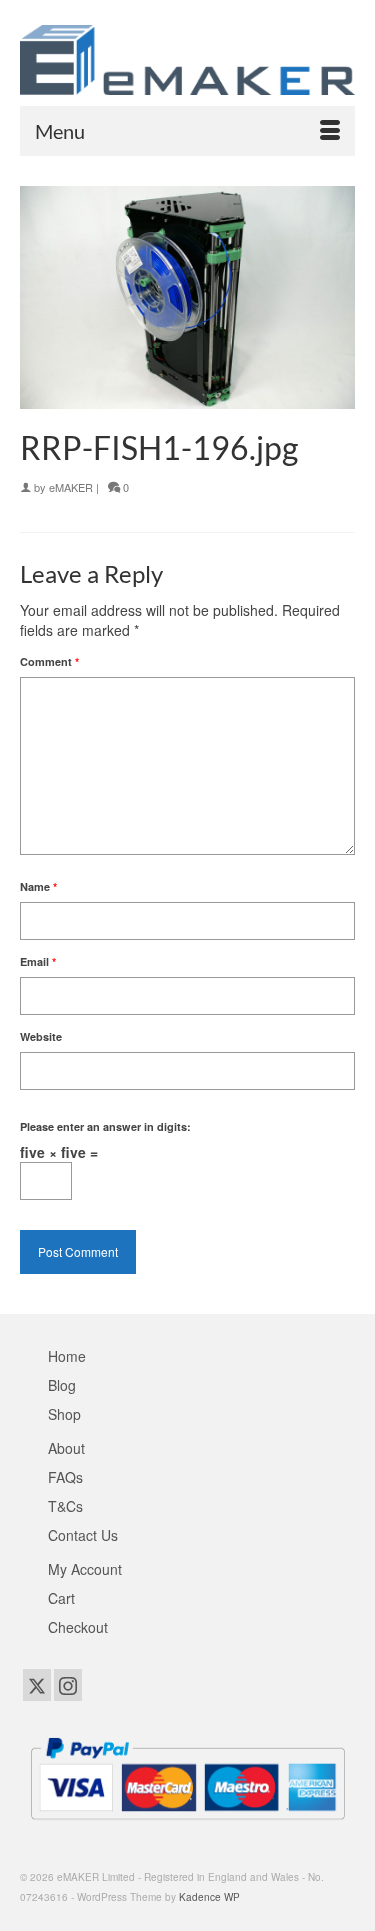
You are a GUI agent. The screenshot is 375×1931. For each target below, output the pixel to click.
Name (38, 886)
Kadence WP (209, 1897)
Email (38, 961)
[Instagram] (68, 1685)
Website (41, 1036)
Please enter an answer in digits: (105, 1126)
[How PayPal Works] (187, 1776)
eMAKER (71, 487)
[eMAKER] (187, 60)
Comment (49, 661)
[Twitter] (37, 1685)
